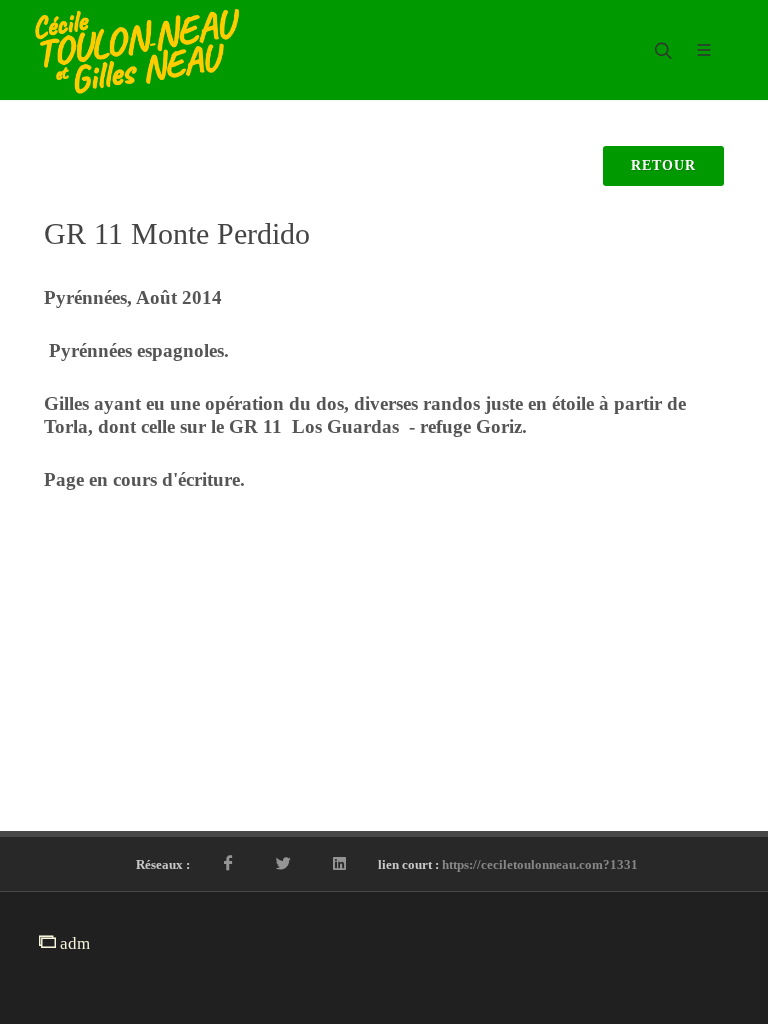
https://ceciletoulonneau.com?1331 (540, 864)
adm (73, 943)
